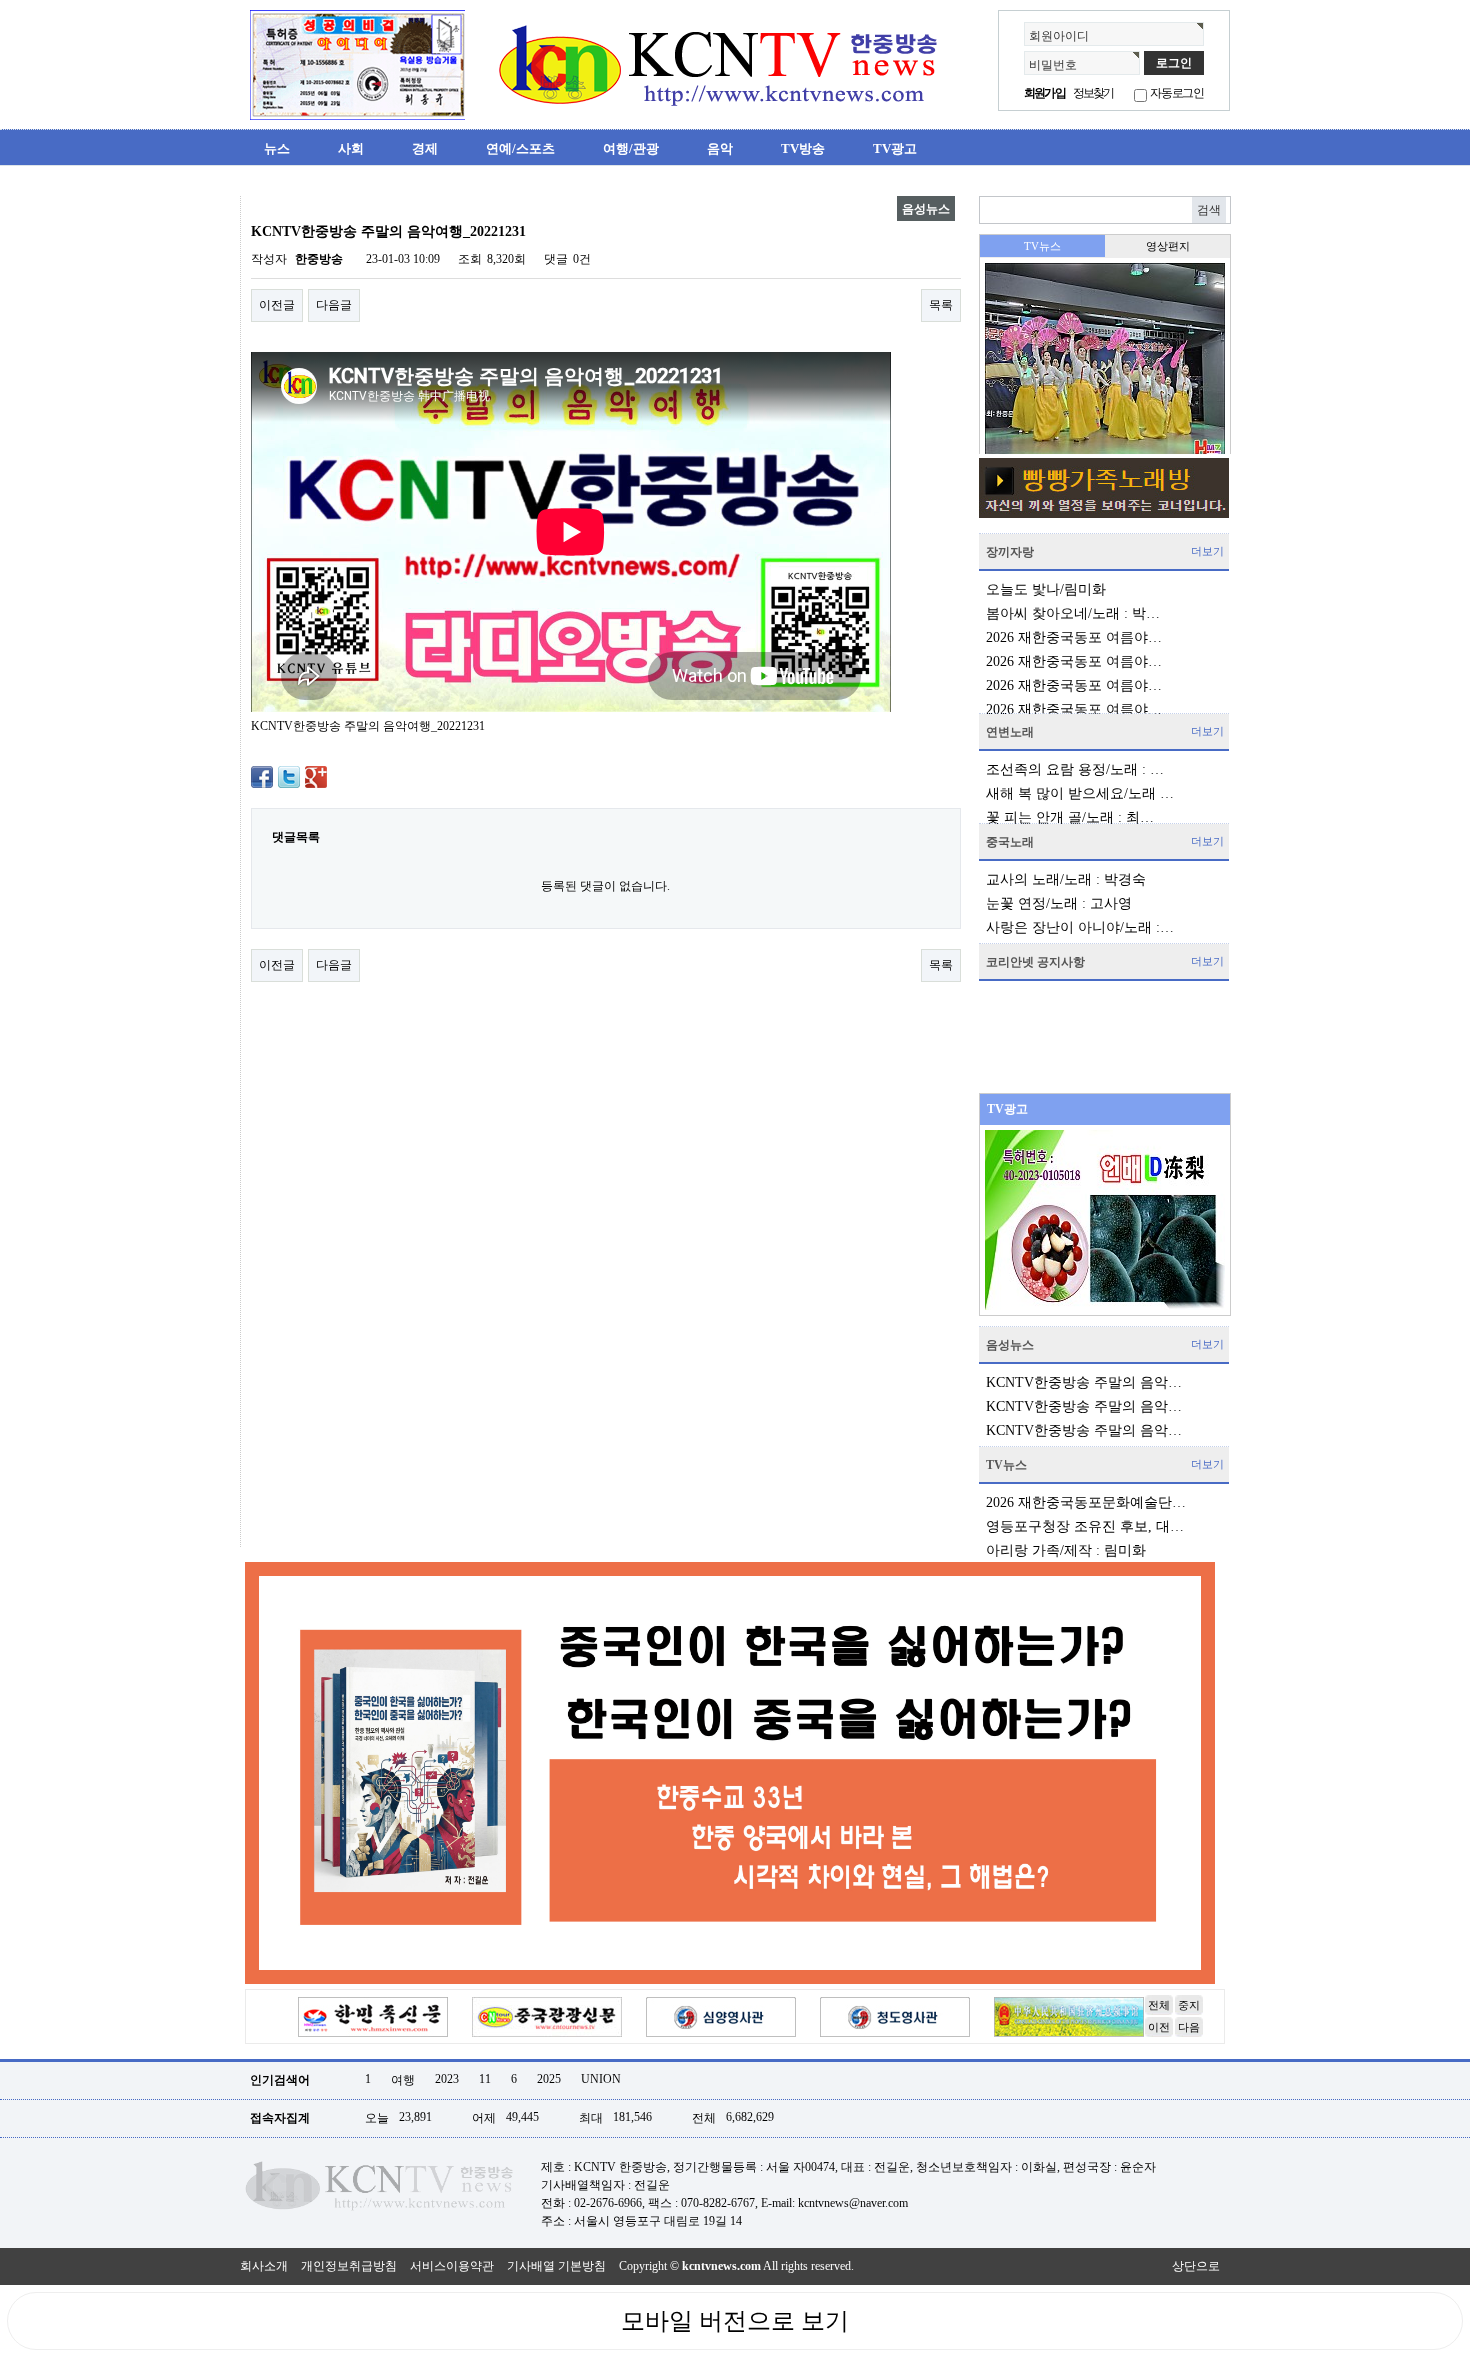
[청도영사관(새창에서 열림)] (895, 2016)
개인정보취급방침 (349, 2266)
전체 (1159, 2005)
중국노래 (1010, 842)
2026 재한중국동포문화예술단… (1086, 1502)
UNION (601, 2079)
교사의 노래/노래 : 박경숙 (1066, 879)
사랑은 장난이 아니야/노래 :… (1080, 927)
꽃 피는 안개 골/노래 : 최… (1070, 817)
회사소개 (264, 2266)
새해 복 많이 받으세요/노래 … (1080, 793)
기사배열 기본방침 (556, 2266)
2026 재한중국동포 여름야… (1074, 637)
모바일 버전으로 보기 (735, 2321)
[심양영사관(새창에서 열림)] (721, 2016)
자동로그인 (1177, 93)
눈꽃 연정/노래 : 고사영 (1059, 903)
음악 (720, 148)
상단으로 (1196, 2266)
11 (485, 2079)
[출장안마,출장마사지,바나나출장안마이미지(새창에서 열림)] (256, 204)
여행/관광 (631, 148)
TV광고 (895, 148)
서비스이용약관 (452, 2266)
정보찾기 (1093, 93)
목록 (941, 305)
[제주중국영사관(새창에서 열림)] (1069, 2016)
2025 (549, 2079)
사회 (351, 148)
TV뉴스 (1006, 1465)
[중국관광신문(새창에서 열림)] (547, 2016)
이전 (1159, 2027)
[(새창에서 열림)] (730, 1772)
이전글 (277, 305)
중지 (1189, 2005)
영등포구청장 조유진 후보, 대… (1085, 1526)
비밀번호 (1053, 65)
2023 (447, 2079)
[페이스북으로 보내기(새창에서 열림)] (262, 776)
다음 (1189, 2027)
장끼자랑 (1010, 552)
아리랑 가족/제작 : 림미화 (1066, 1550)
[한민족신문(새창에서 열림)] (373, 2016)
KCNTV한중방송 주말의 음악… (1084, 1382)
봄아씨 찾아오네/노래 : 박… (1073, 613)
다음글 (334, 305)
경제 (425, 148)
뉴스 (277, 148)
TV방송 (803, 148)
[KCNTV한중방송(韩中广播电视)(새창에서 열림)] (357, 64)
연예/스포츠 (520, 148)
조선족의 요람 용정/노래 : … (1075, 769)
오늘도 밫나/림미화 (1046, 589)
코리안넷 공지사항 (1035, 962)
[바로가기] (1104, 488)
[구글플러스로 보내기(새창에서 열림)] (316, 776)
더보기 (1207, 551)
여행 (403, 2080)
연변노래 (1010, 732)
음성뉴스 (1010, 1345)
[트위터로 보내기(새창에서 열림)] (289, 776)
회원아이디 (1059, 36)
